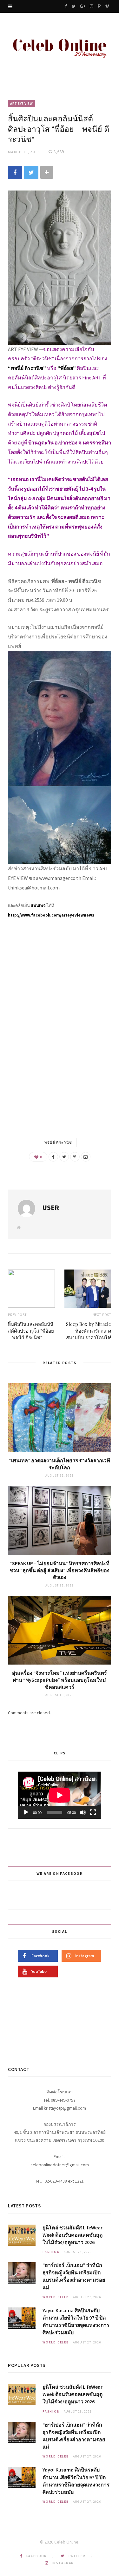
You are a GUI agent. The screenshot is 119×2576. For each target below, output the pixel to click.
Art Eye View (22, 104)
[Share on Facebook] (15, 173)
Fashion (51, 2252)
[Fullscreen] (93, 1812)
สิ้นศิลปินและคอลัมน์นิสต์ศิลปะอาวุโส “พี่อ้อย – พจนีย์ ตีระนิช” (31, 1331)
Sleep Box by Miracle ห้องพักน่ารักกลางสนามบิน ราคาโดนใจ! (89, 1331)
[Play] (26, 1812)
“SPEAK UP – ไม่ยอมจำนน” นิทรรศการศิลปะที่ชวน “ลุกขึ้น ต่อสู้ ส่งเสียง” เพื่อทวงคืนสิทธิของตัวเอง (60, 1570)
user (51, 1207)
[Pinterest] (75, 1157)
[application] (60, 1795)
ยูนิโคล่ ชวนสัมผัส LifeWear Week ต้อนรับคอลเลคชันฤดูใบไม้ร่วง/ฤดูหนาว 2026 (73, 2235)
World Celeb (56, 2297)
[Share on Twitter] (31, 173)
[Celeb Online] (60, 47)
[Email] (86, 1157)
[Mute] (83, 1812)
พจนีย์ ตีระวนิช (58, 1142)
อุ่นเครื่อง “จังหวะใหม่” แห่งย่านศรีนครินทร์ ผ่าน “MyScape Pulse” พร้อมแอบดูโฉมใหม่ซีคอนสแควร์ (60, 1680)
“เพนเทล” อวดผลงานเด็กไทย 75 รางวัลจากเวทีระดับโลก (60, 1464)
